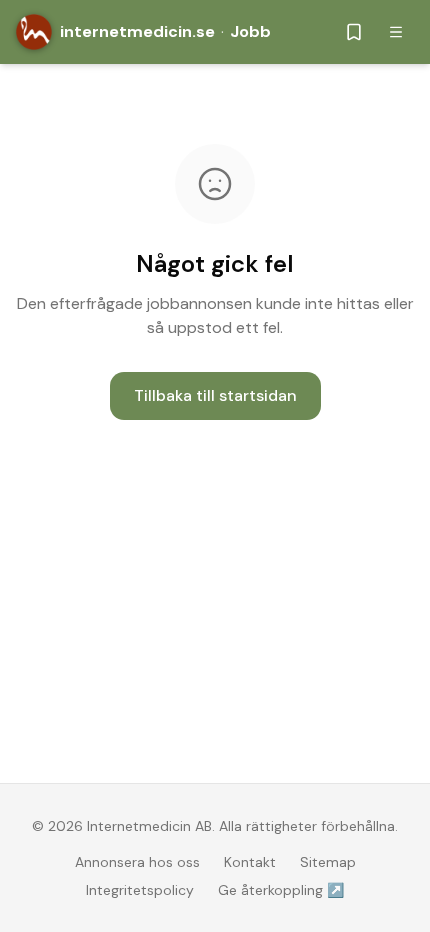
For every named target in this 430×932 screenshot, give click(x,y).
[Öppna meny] (396, 32)
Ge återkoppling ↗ (281, 890)
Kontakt (250, 862)
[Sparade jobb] (354, 32)
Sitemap (328, 862)
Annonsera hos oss (137, 862)
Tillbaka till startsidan (215, 395)
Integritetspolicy (140, 890)
